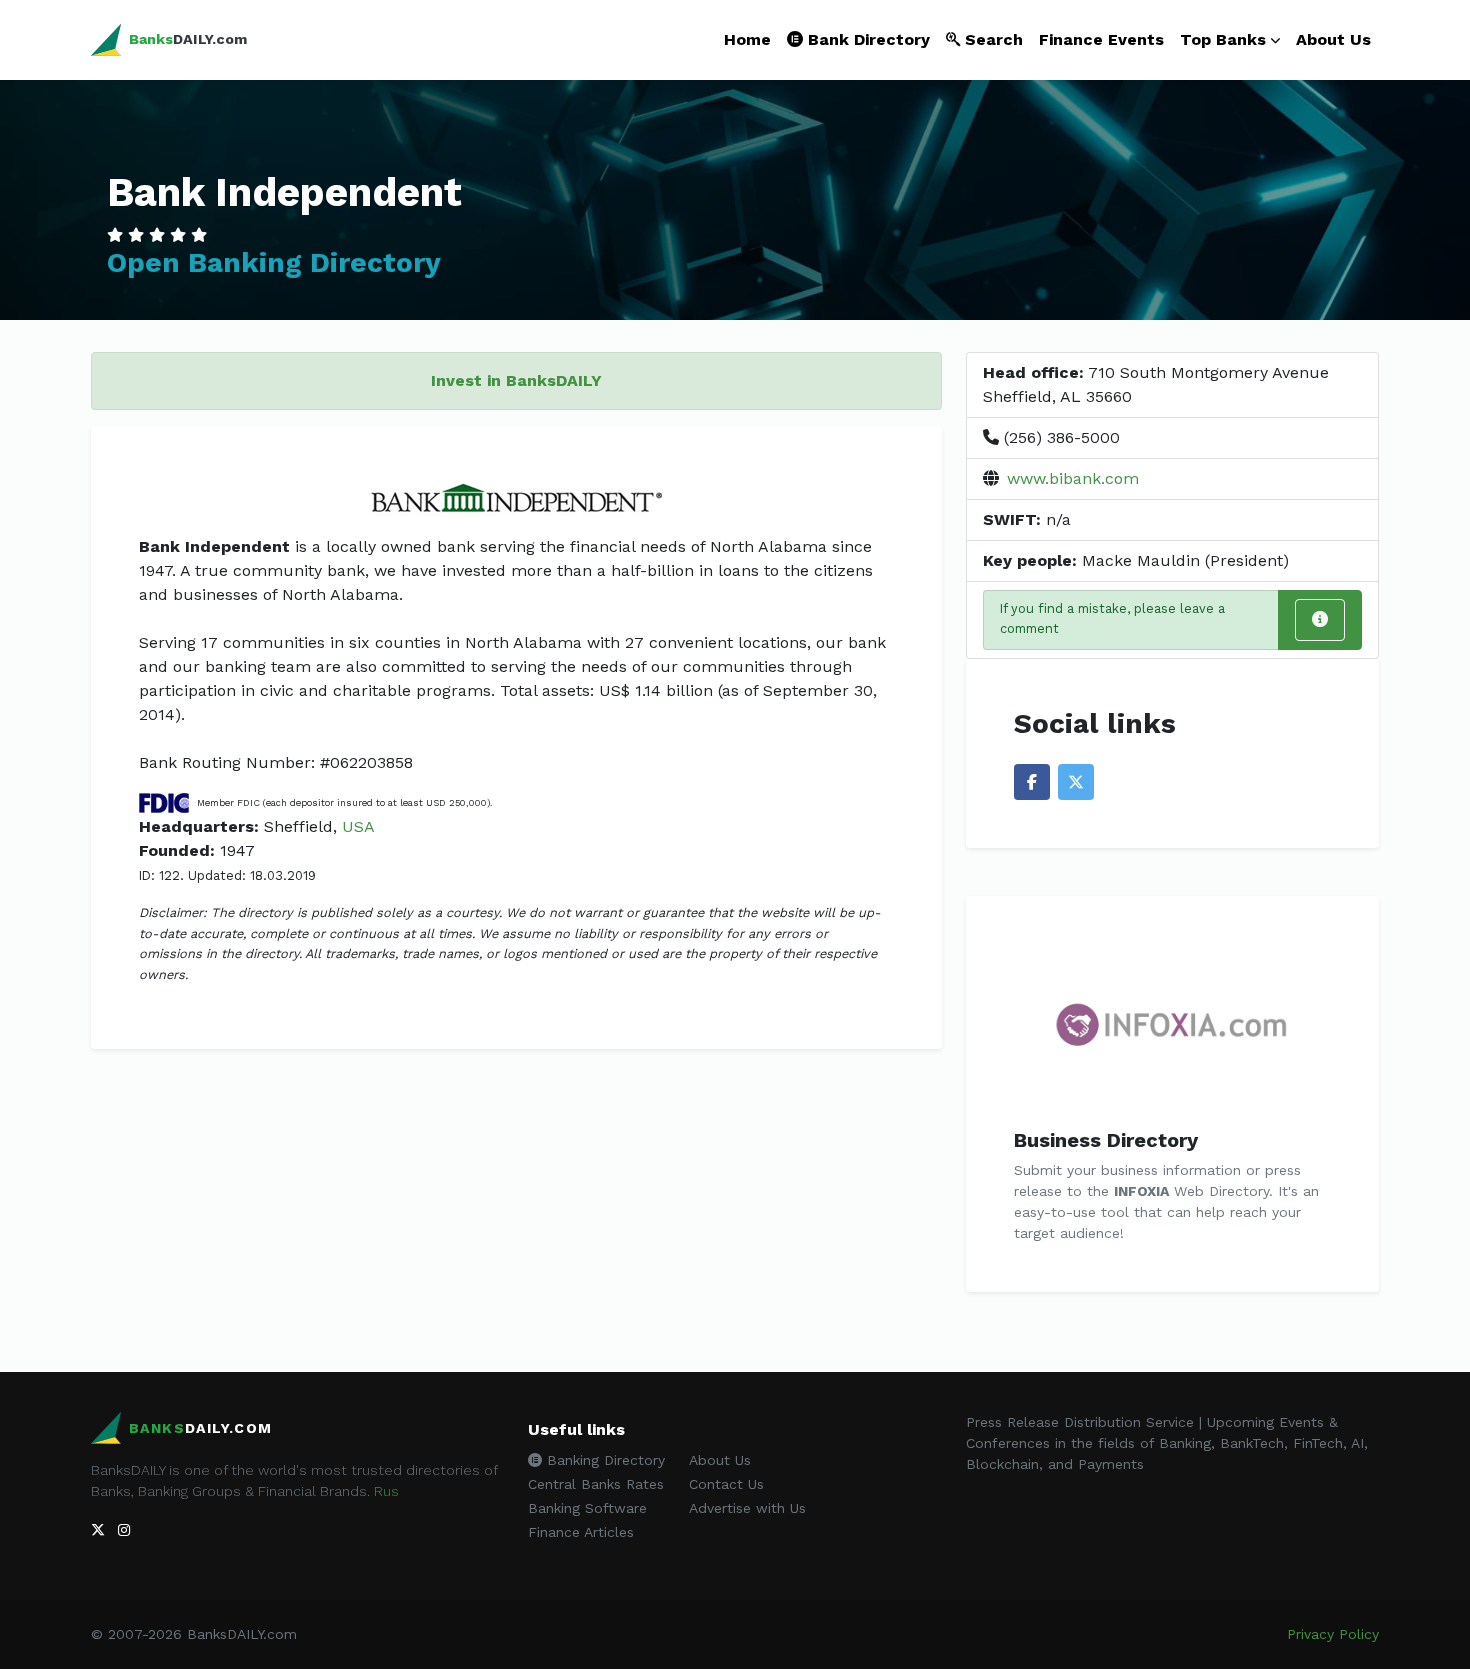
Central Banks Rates (596, 1484)
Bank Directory (866, 39)
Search (991, 39)
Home (747, 39)
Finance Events (1101, 39)
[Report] (1320, 620)
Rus (386, 1491)
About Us (1333, 39)
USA (358, 826)
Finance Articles (581, 1532)
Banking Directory (603, 1460)
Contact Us (726, 1484)
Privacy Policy (1333, 1634)
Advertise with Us (747, 1508)
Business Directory (1106, 1140)
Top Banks (1223, 39)
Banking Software (587, 1508)
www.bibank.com (1073, 478)
